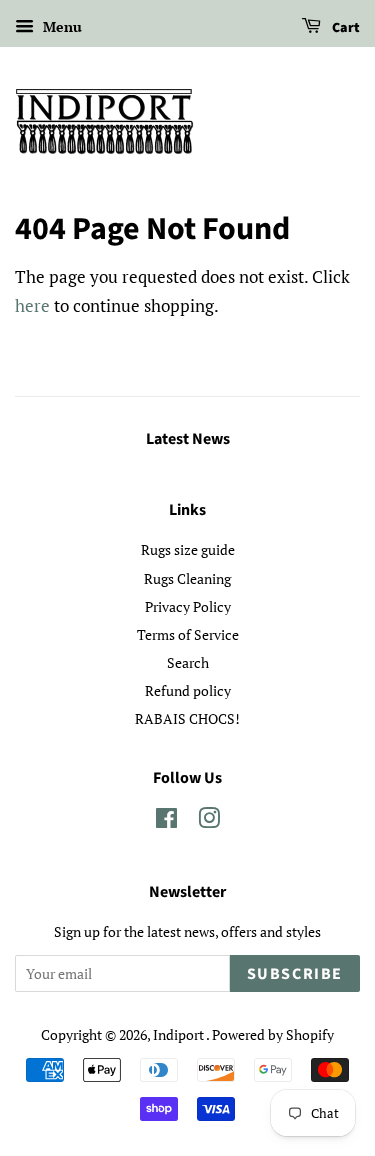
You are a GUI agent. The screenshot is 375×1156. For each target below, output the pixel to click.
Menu (60, 26)
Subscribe (295, 974)
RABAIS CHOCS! (187, 718)
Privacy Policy (188, 606)
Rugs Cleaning (187, 578)
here (32, 305)
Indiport (179, 1034)
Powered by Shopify (273, 1034)
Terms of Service (188, 634)
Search (188, 662)
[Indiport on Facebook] (166, 821)
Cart (344, 28)
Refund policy (188, 690)
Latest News (188, 439)
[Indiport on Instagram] (209, 821)
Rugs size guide (188, 549)
